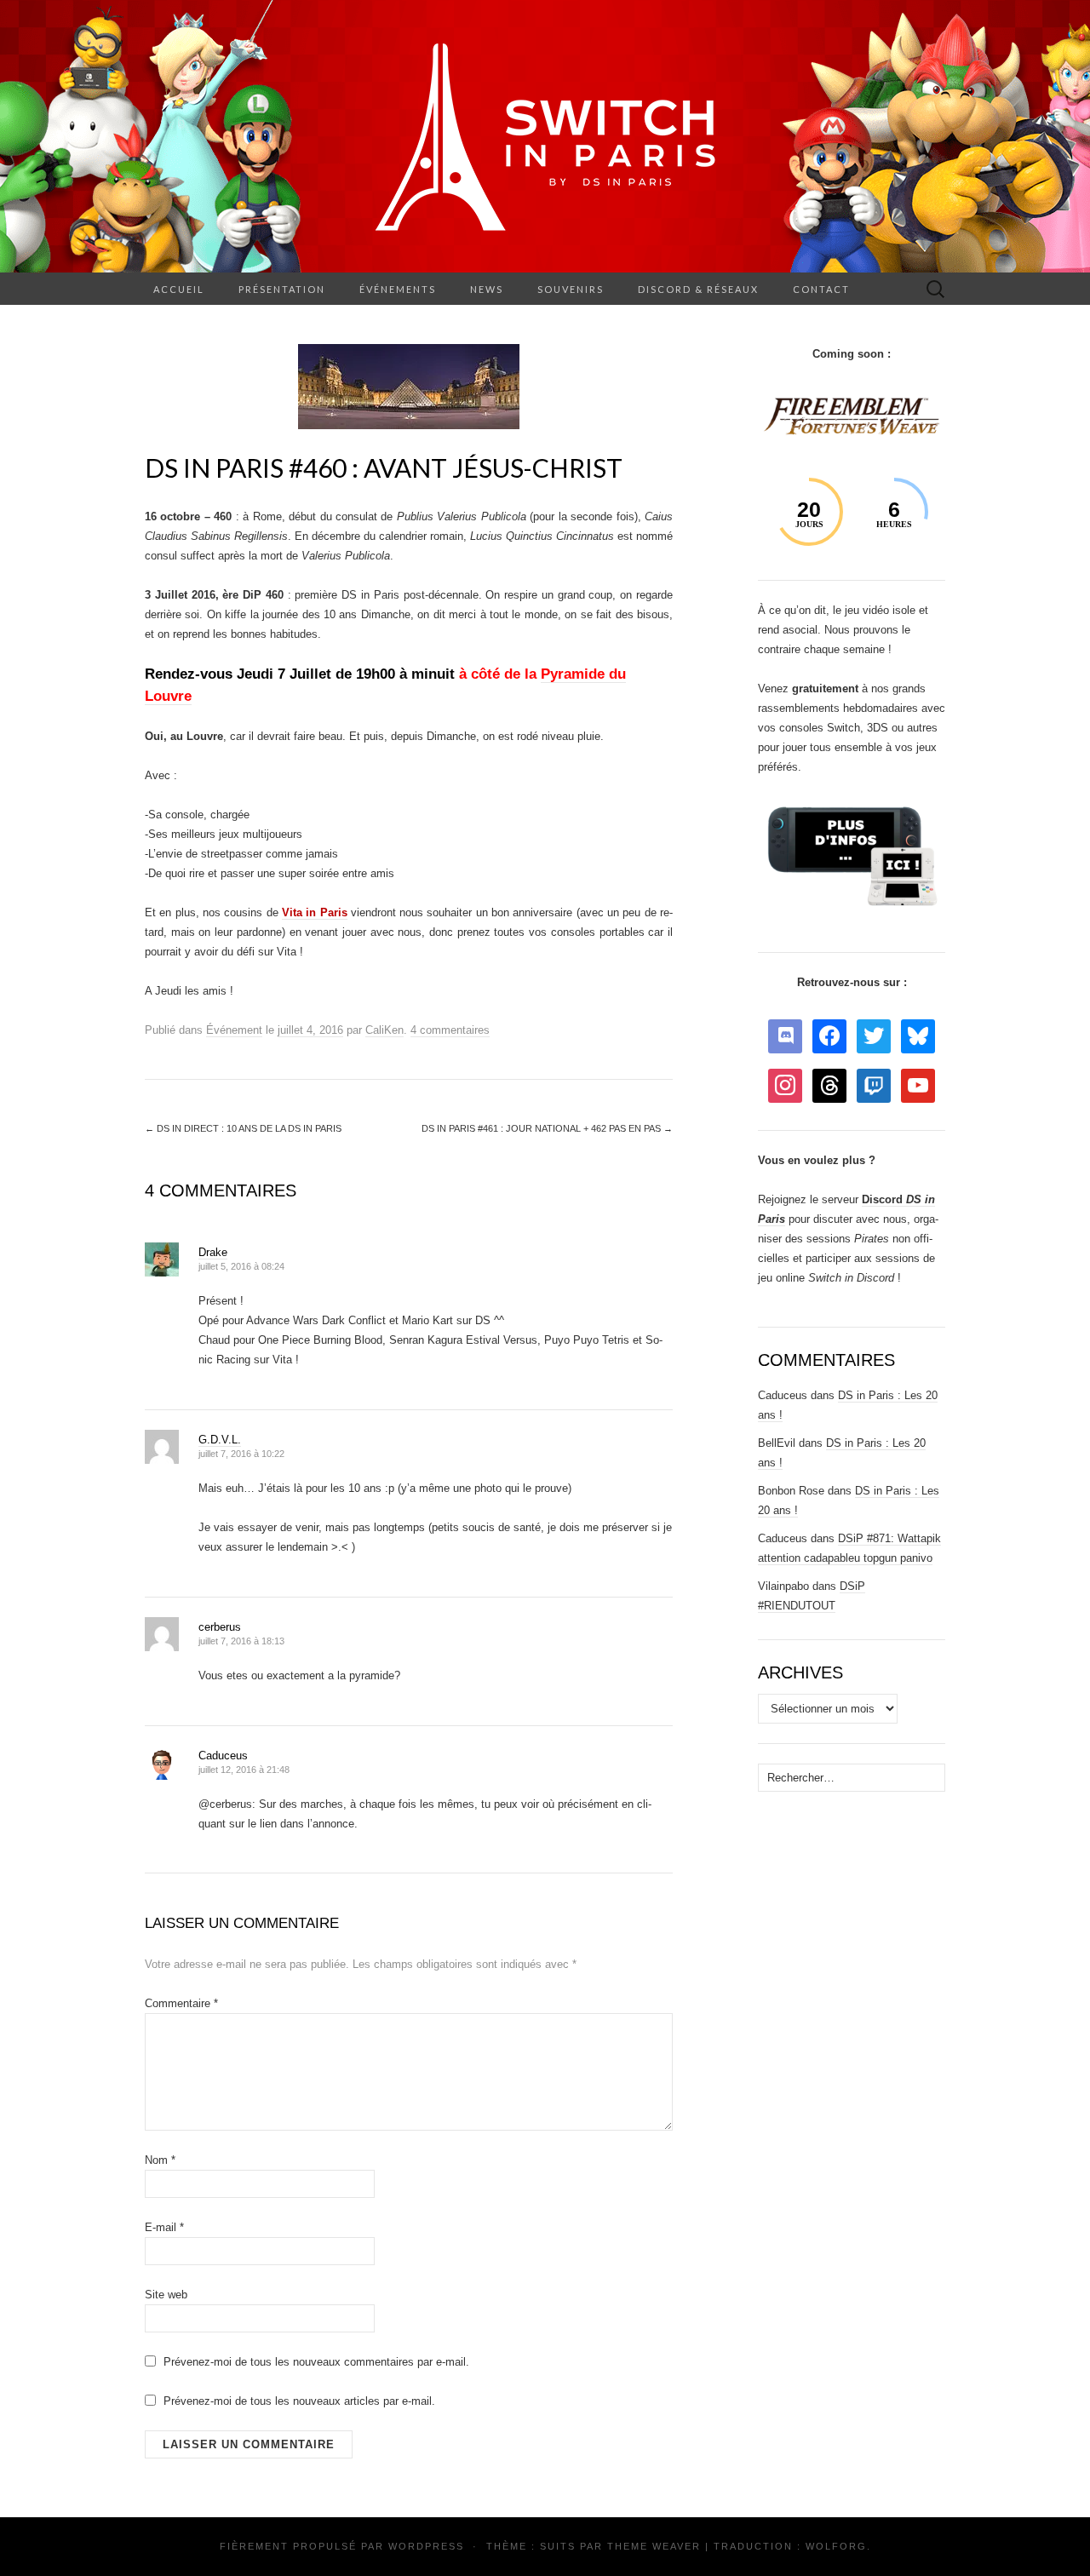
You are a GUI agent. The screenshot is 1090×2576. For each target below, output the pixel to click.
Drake (213, 1252)
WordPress (426, 2546)
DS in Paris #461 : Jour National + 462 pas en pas (547, 1128)
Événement (234, 1030)
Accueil (179, 289)
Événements (398, 289)
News (487, 289)
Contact (821, 289)
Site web (166, 2295)
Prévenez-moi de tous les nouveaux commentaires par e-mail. (316, 2362)
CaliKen (384, 1030)
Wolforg (836, 2546)
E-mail (164, 2227)
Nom (160, 2160)
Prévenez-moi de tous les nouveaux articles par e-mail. (299, 2401)
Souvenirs (571, 289)
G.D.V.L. (220, 1440)
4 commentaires (450, 1030)
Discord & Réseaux (698, 289)
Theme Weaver (654, 2546)
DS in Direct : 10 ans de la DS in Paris (243, 1128)
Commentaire (181, 2003)
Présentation (282, 289)
